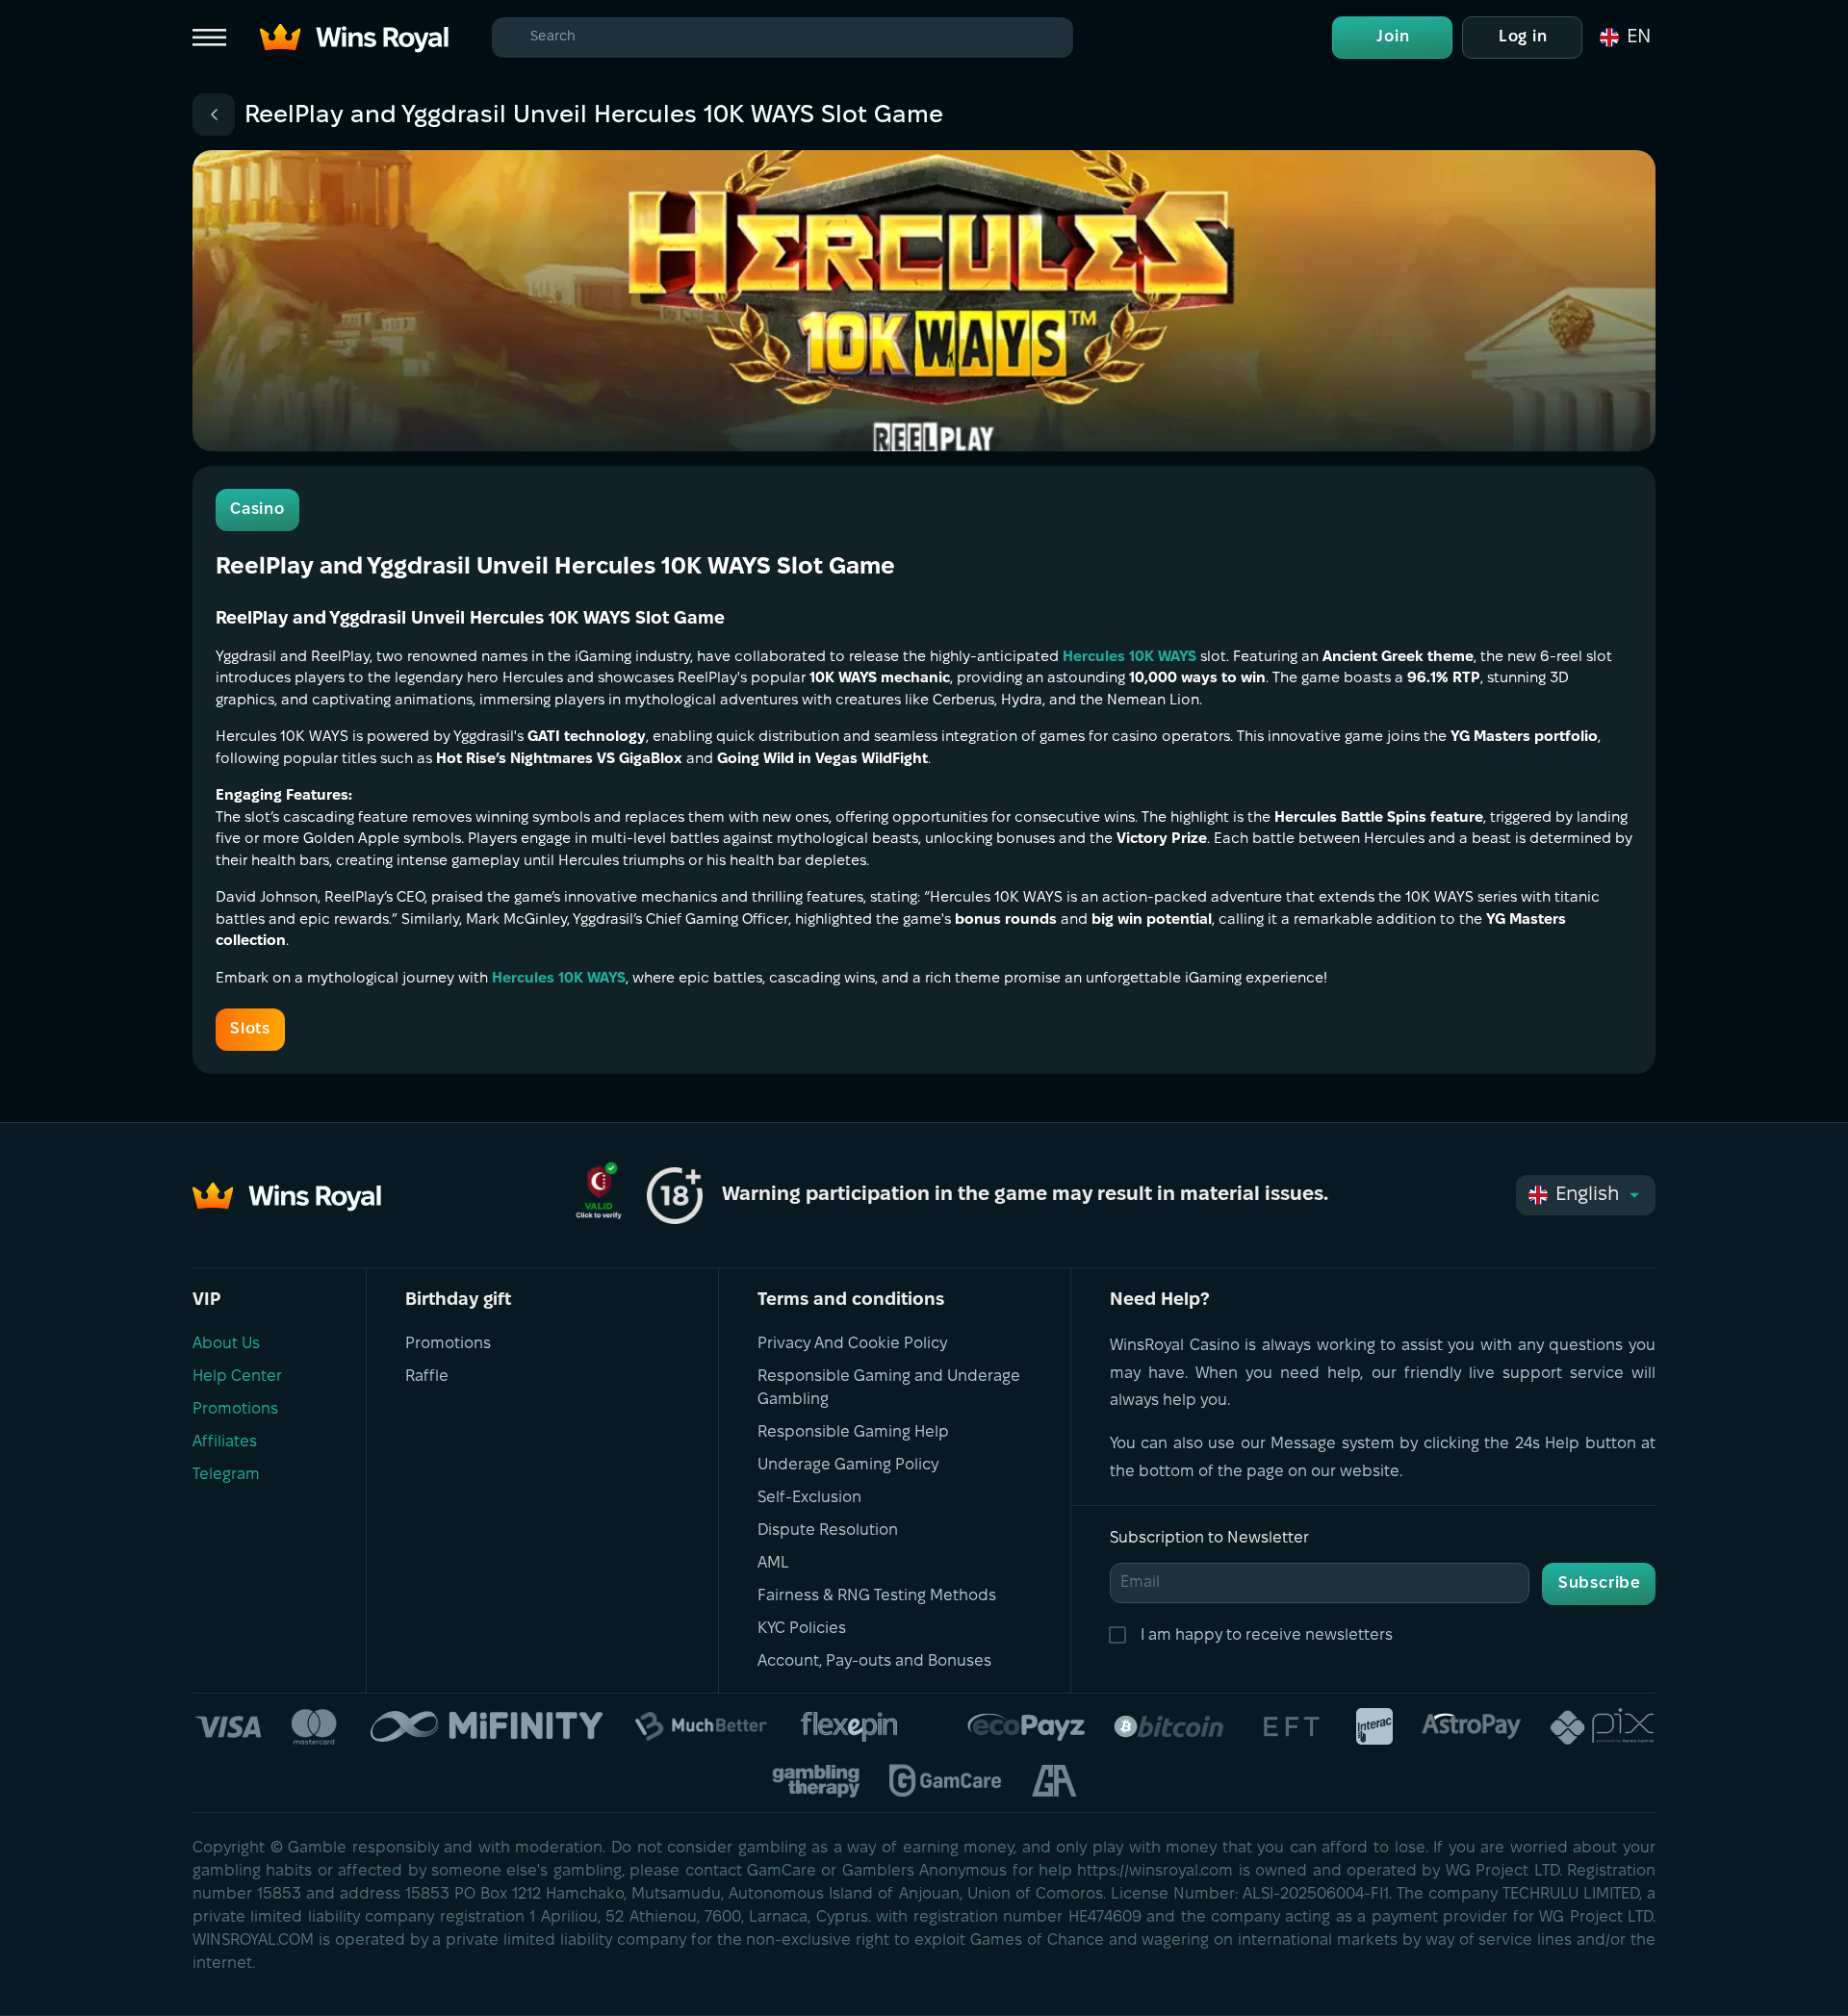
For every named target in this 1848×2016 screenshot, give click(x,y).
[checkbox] (1121, 1636)
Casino (257, 510)
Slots (250, 1029)
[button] (1624, 38)
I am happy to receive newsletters (1267, 1635)
